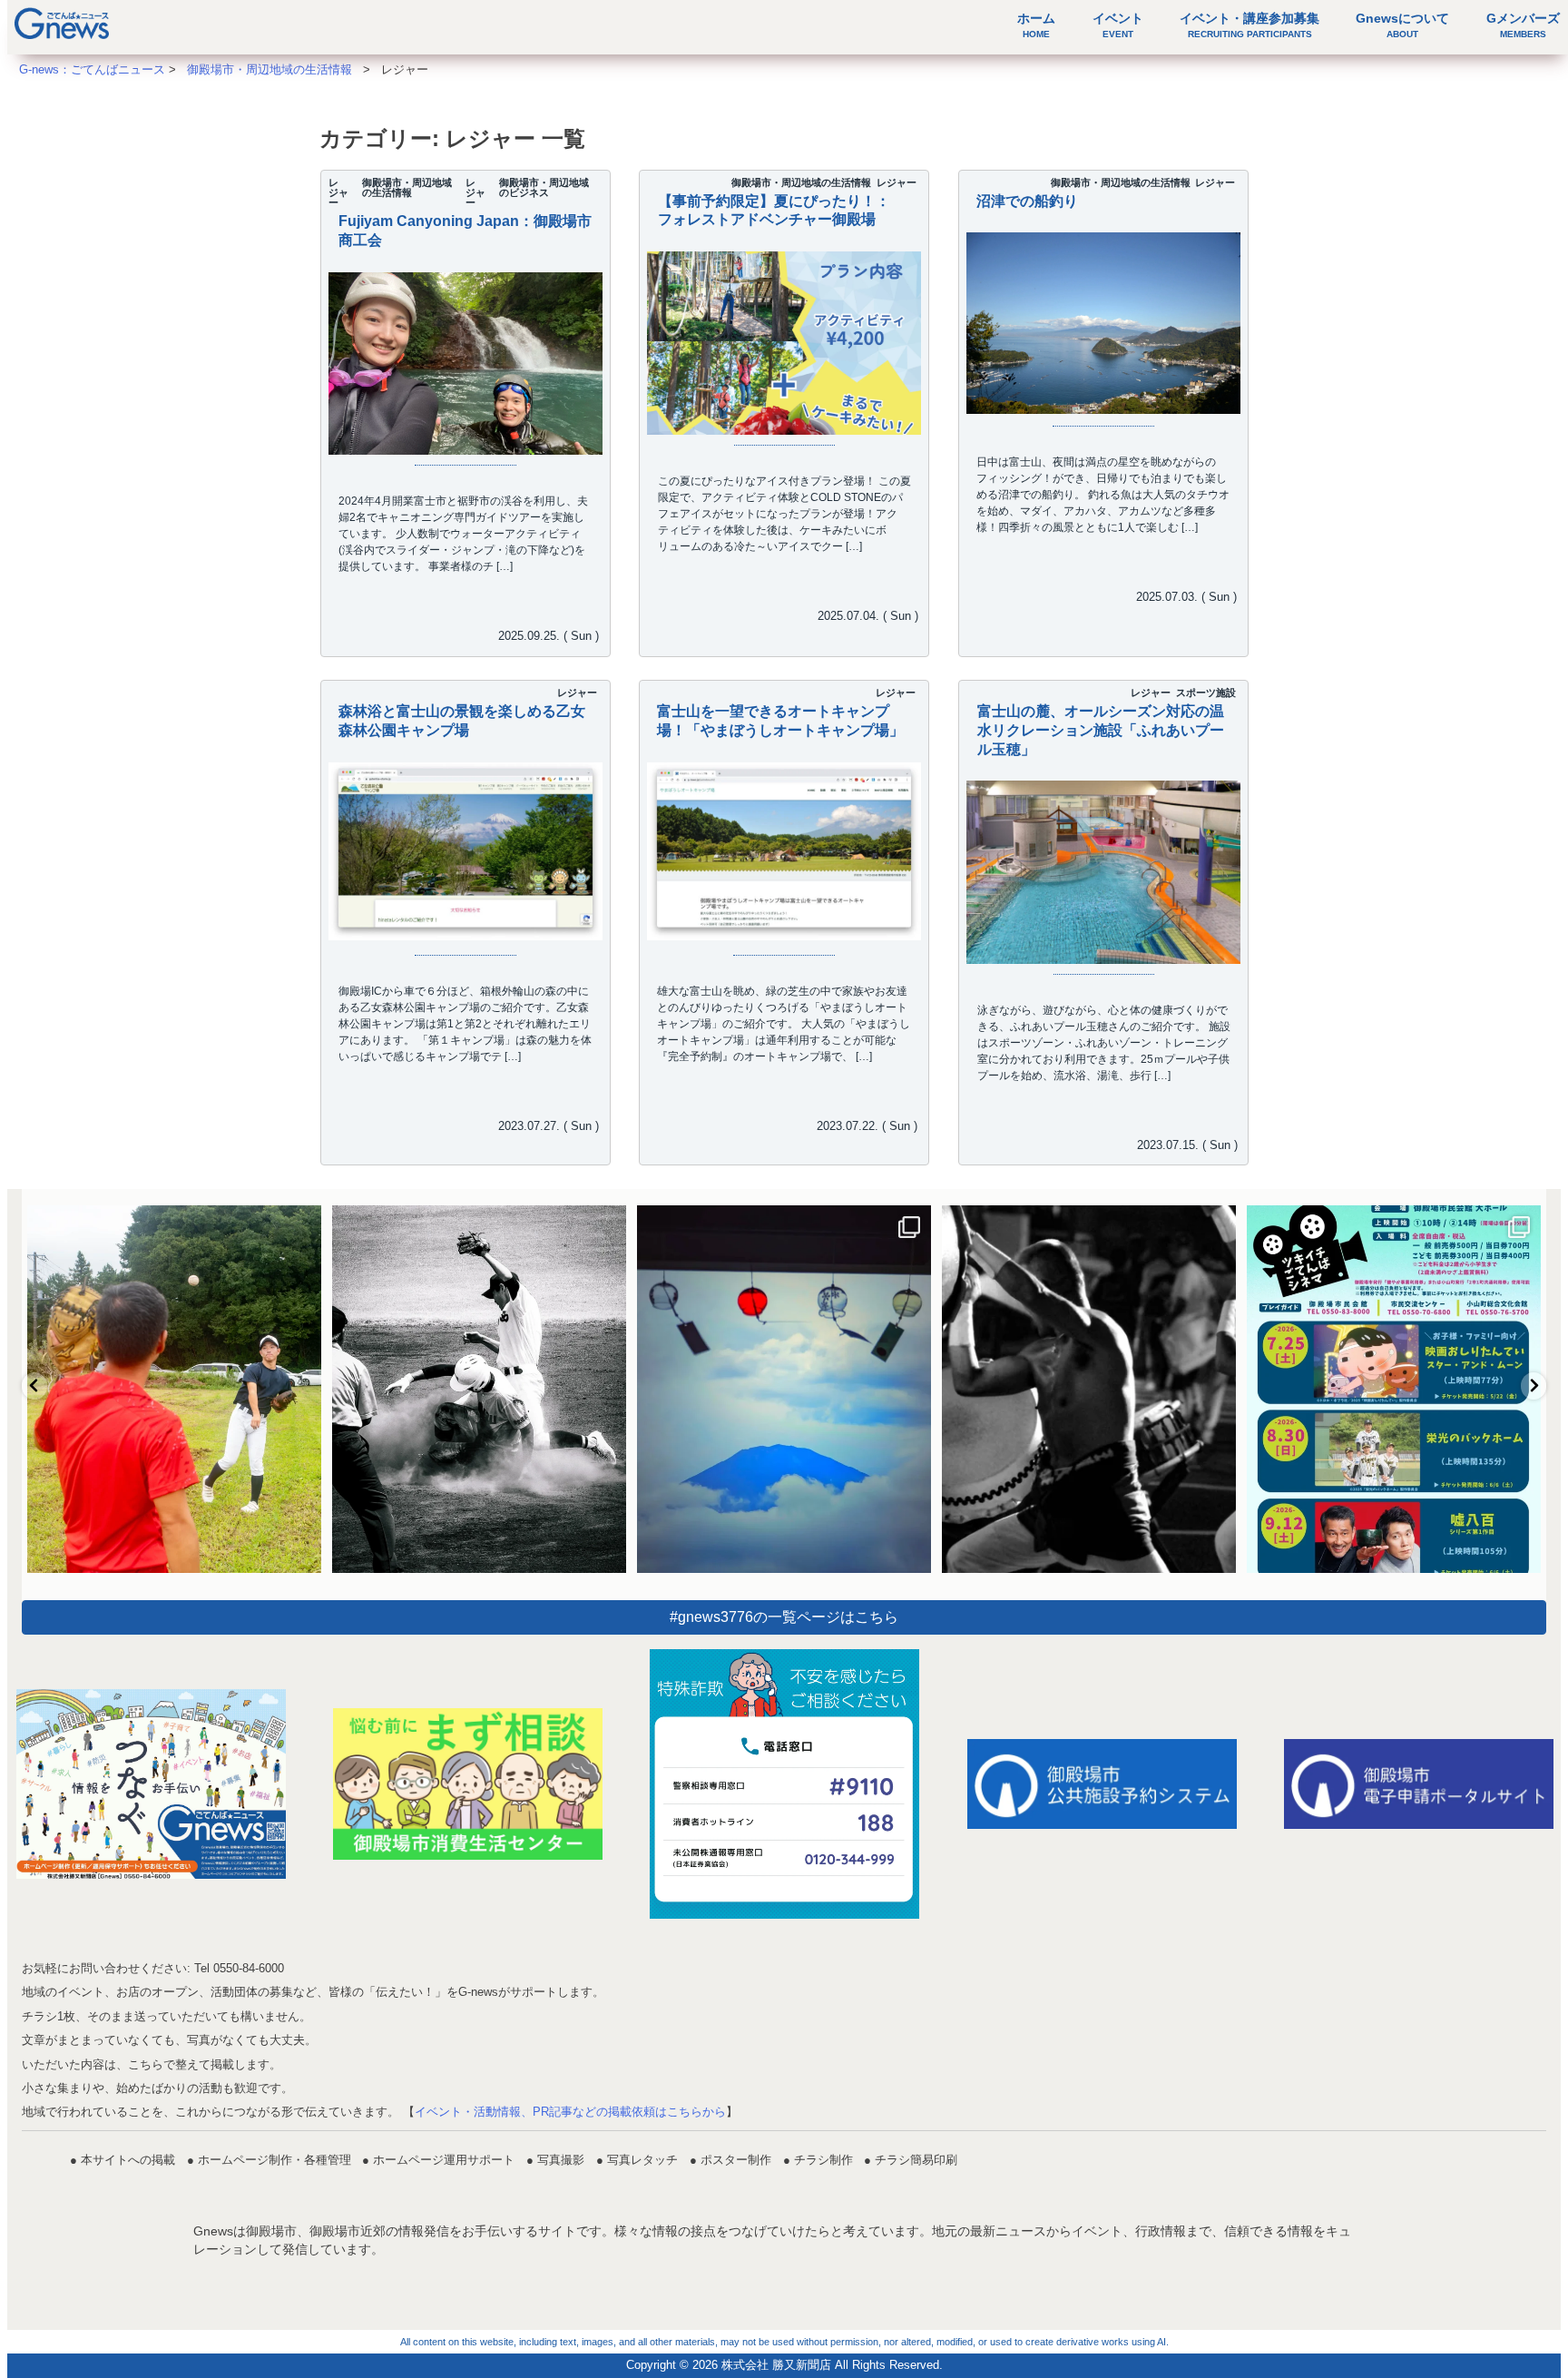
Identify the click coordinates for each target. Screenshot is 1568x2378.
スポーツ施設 (1205, 693)
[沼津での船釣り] (1103, 323)
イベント (1118, 25)
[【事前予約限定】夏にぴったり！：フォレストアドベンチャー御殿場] (784, 423)
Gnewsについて (1402, 25)
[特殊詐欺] (784, 1784)
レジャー (338, 192)
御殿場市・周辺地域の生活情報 (407, 187)
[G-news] (151, 1784)
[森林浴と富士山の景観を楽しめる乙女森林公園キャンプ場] (465, 852)
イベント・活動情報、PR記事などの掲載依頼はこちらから (570, 2112)
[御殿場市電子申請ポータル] (1419, 1784)
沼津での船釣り (1027, 201)
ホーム (1036, 25)
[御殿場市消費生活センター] (468, 1784)
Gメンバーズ (1523, 25)
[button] (34, 1386)
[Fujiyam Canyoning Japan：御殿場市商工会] (465, 375)
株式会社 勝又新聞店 (776, 2365)
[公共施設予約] (1102, 1784)
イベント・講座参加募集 (1249, 25)
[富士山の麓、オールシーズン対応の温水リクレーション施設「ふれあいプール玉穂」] (1103, 872)
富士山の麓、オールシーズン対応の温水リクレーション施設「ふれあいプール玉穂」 (1100, 730)
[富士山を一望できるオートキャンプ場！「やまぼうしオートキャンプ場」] (784, 852)
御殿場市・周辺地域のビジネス (544, 187)
